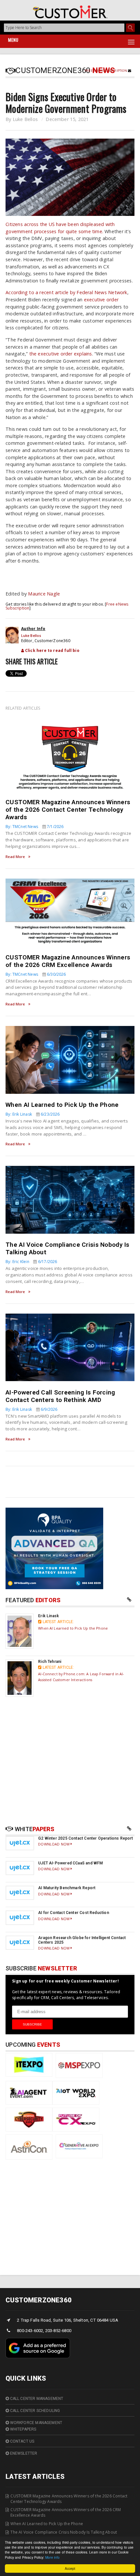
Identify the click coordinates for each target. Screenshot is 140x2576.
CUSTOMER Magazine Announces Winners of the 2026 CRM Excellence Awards (68, 961)
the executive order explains (61, 354)
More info (52, 2557)
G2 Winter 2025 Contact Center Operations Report (85, 1838)
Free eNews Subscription (106, 71)
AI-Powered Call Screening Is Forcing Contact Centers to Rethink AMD (60, 1396)
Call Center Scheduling (34, 2411)
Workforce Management (35, 2423)
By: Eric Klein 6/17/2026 (31, 1262)
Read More (15, 857)
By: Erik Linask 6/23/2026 (33, 1114)
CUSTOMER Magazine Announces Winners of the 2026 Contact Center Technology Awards (68, 810)
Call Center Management (36, 2399)
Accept (70, 2568)
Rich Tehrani (50, 1662)
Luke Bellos (25, 119)
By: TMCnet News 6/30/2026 (36, 974)
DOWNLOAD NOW (54, 1844)
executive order (101, 300)
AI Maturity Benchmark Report (67, 1888)
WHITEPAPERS (22, 2429)
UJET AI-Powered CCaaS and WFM (70, 1863)
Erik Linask (49, 1616)
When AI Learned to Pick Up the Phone (62, 1105)
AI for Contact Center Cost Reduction (73, 1913)
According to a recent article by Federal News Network (66, 292)
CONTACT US (21, 2441)
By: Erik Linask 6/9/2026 (31, 1409)
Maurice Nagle (44, 594)
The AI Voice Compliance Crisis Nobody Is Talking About (64, 2532)
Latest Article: (58, 1622)
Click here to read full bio (52, 650)
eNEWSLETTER (23, 2453)
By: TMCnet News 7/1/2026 (35, 827)
